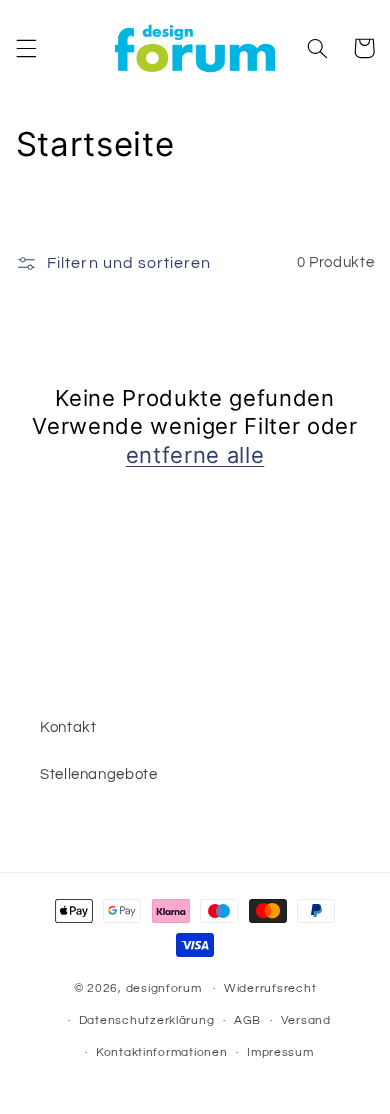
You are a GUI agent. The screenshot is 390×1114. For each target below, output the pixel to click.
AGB (247, 1020)
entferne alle (195, 455)
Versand (306, 1020)
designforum (164, 988)
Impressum (280, 1052)
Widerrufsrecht (270, 988)
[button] (26, 48)
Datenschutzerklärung (147, 1020)
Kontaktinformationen (162, 1052)
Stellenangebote (98, 774)
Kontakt (68, 727)
